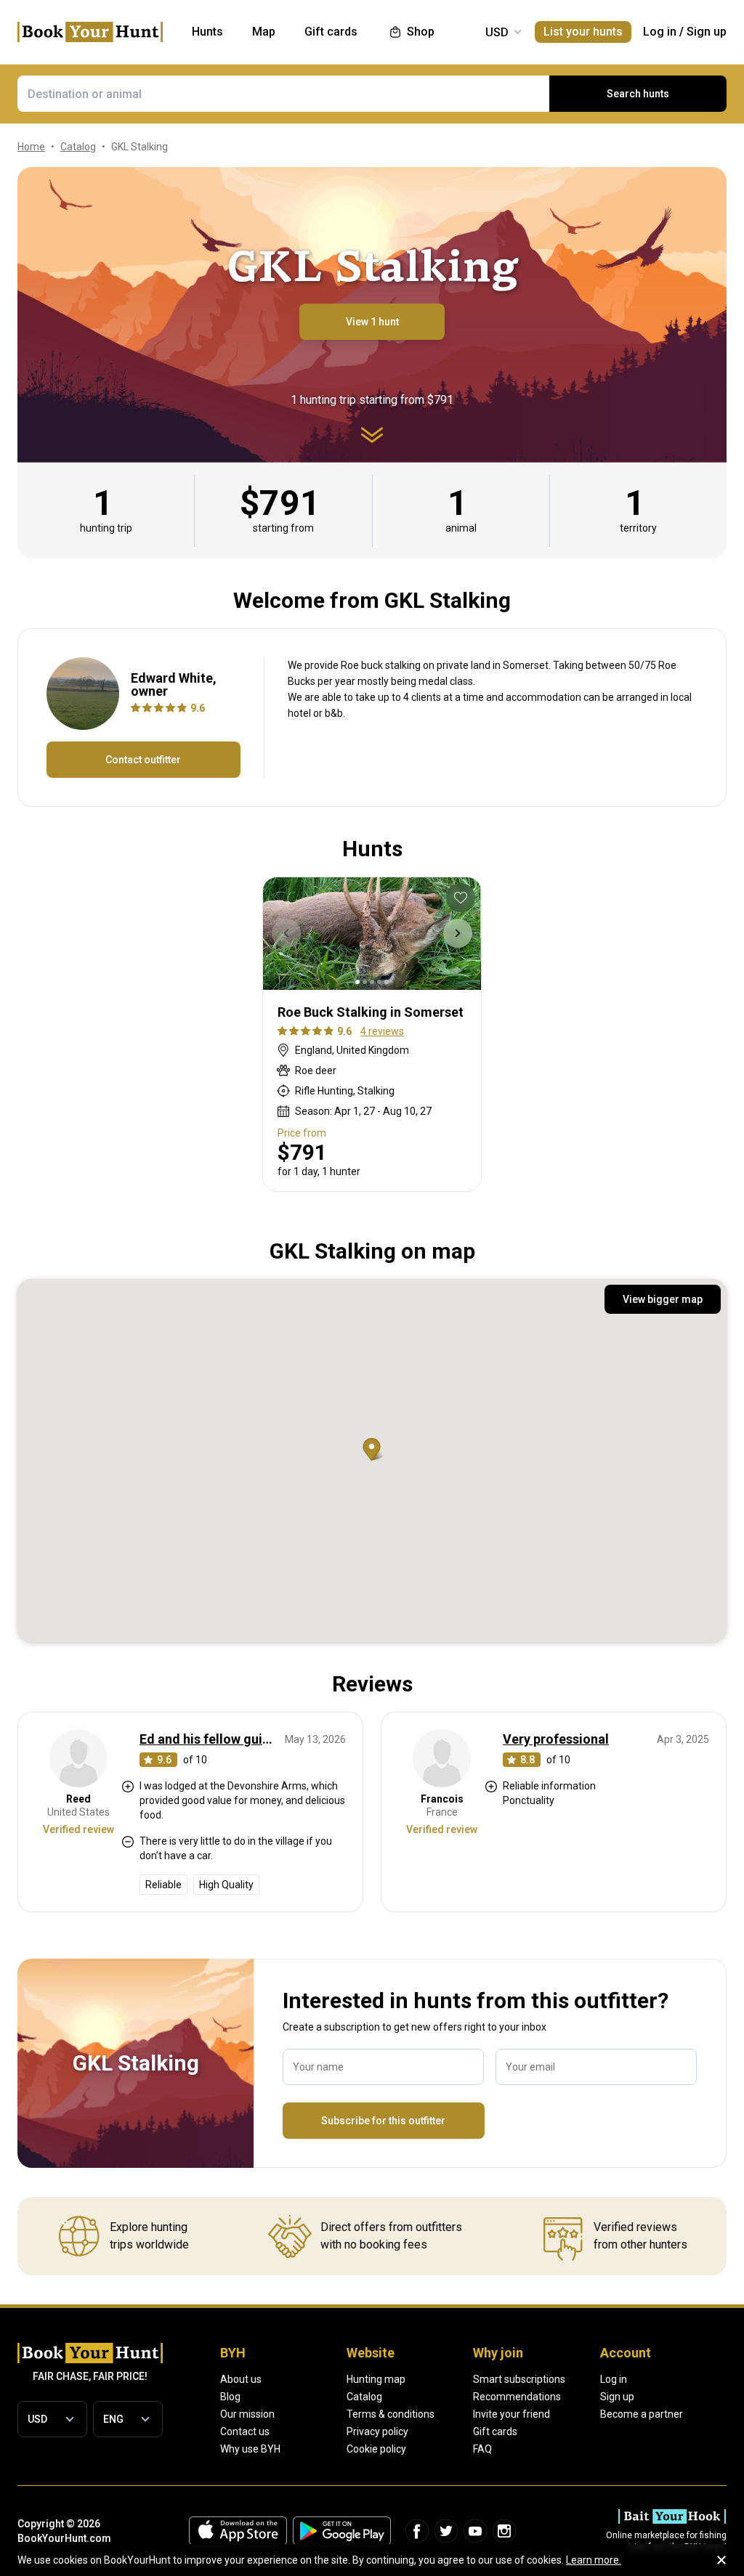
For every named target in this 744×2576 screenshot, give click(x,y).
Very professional (556, 1739)
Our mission (247, 2414)
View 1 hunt (372, 322)
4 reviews (382, 1031)
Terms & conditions (391, 2414)
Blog (230, 2397)
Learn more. (594, 2560)
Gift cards (495, 2431)
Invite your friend (511, 2414)
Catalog (364, 2397)
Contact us (245, 2431)
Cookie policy (376, 2449)
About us (241, 2379)
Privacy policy (377, 2431)
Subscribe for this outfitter (383, 2121)
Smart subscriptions (519, 2379)
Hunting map (376, 2379)
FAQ (482, 2449)
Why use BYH (250, 2449)
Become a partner (642, 2414)
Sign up (707, 32)
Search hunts (638, 94)
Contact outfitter (143, 760)
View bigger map (663, 1299)
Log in (660, 32)
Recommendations (517, 2397)
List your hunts (583, 32)
